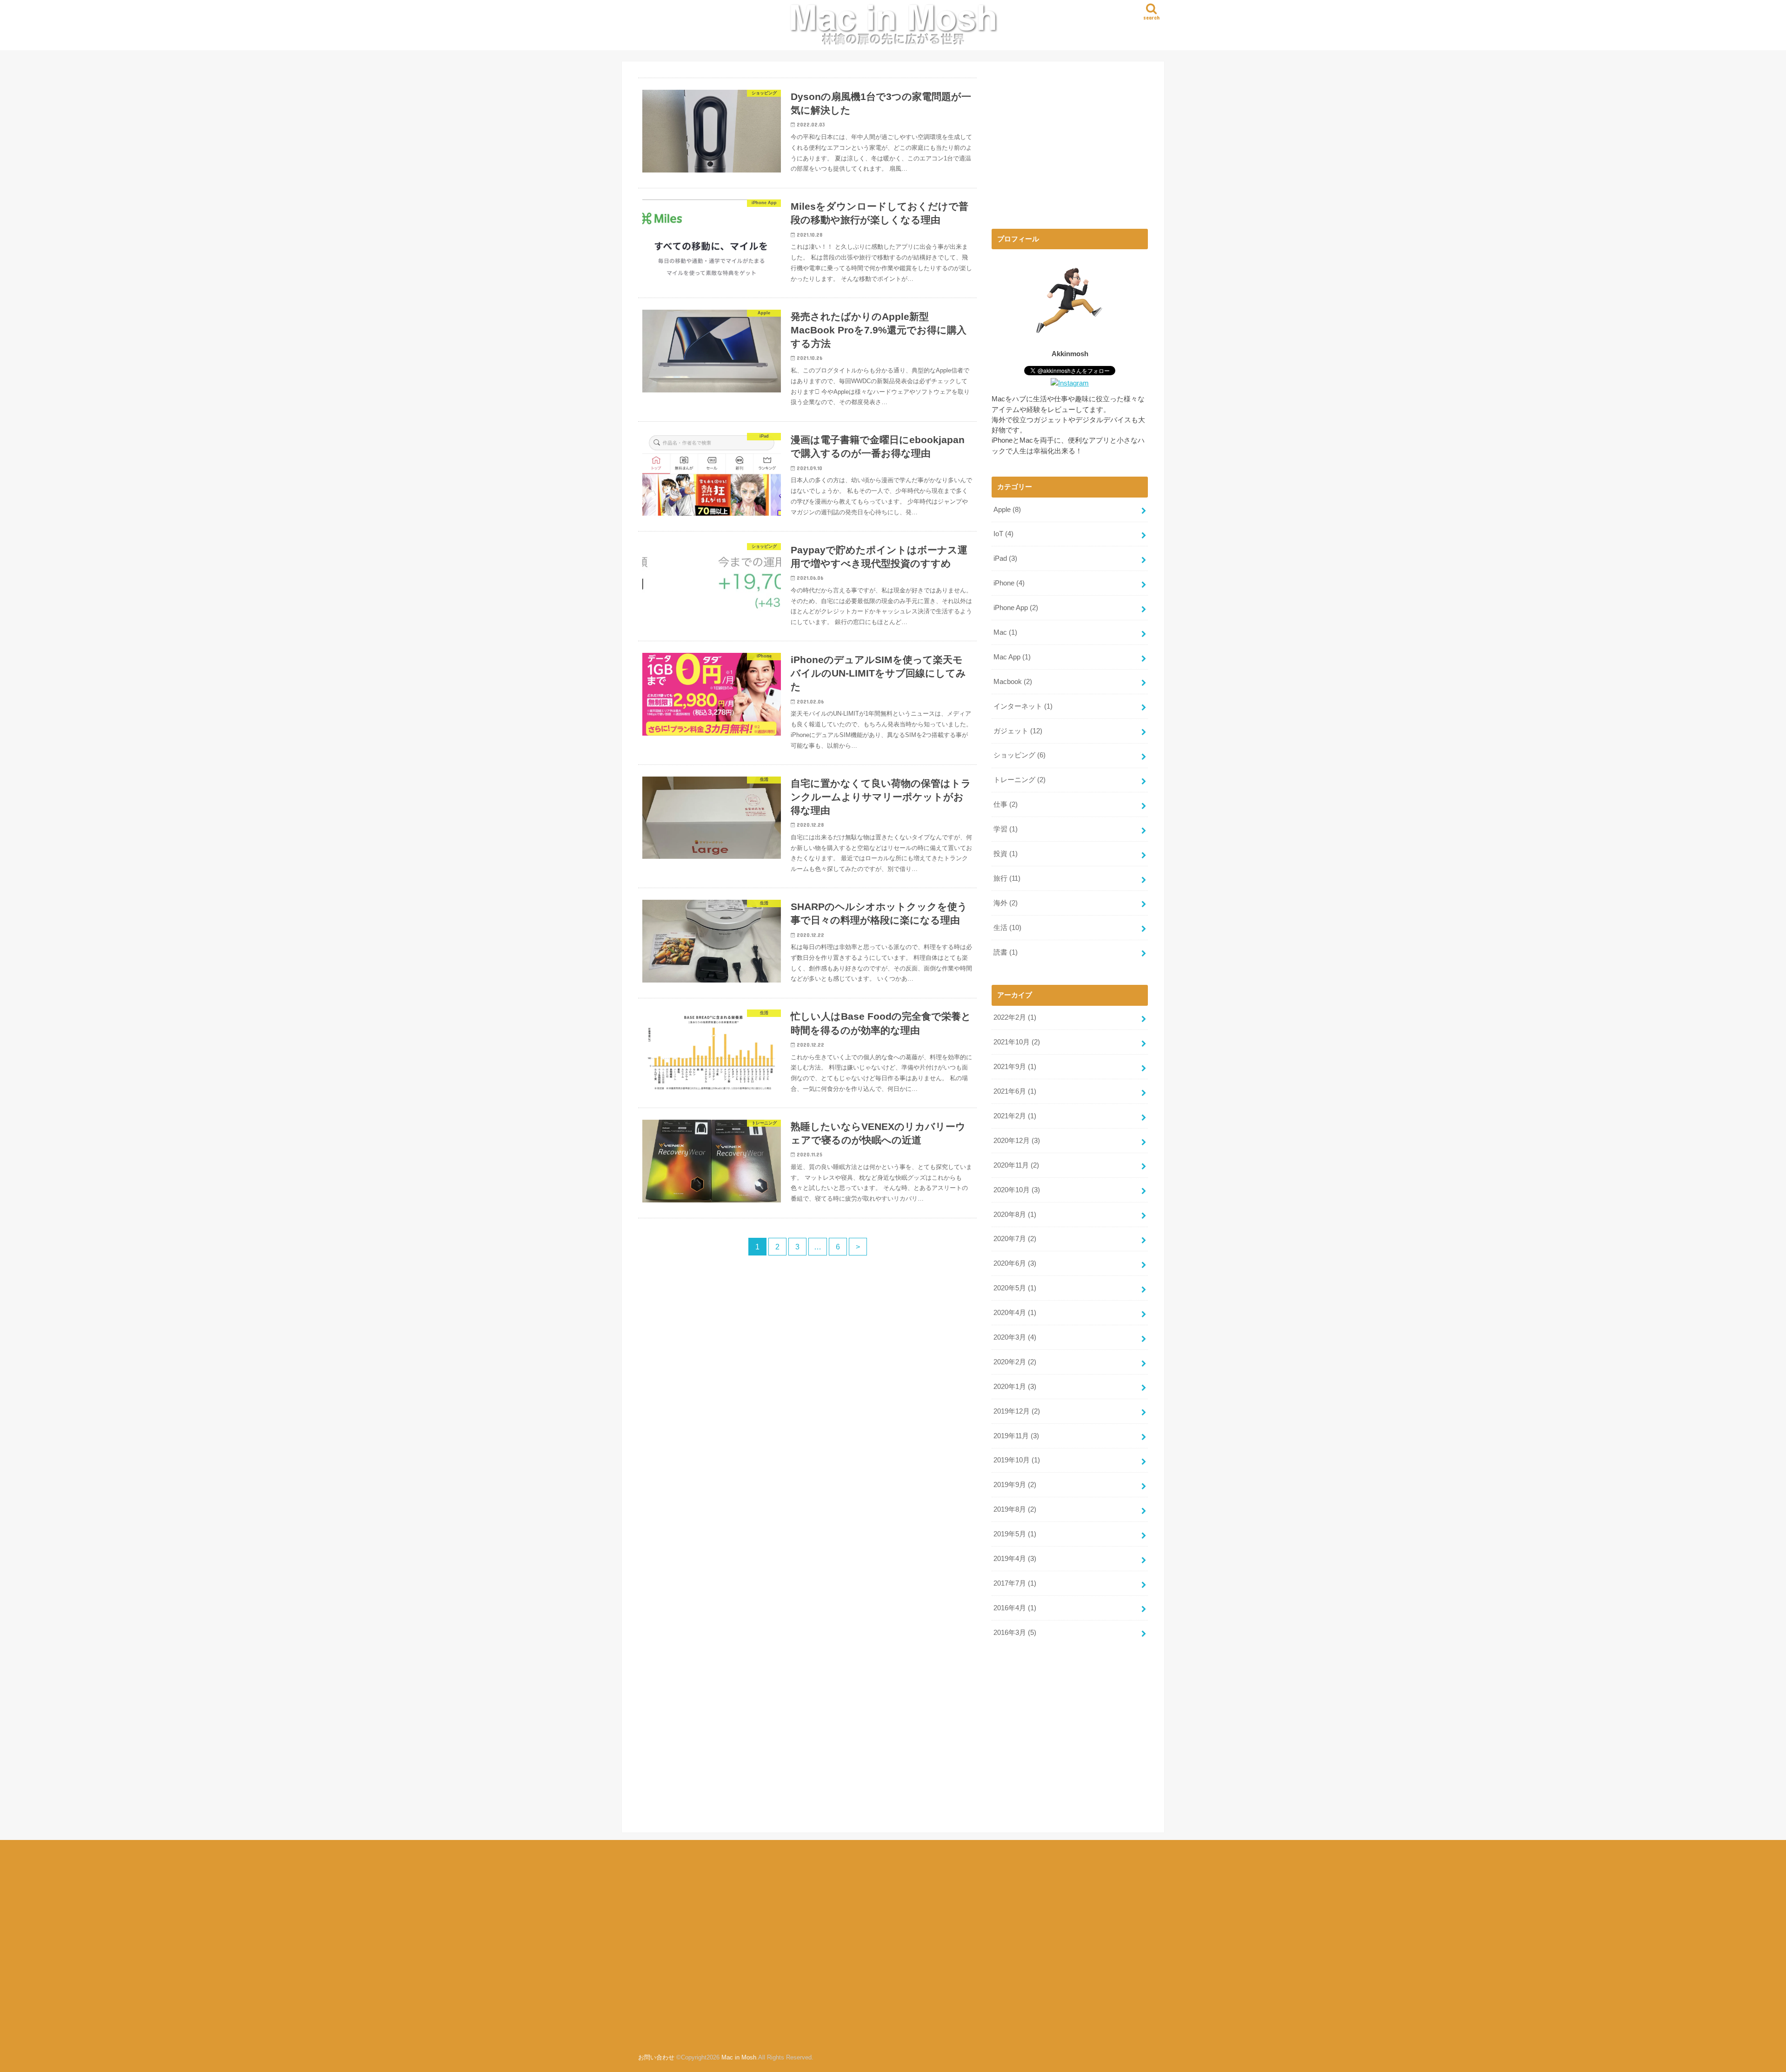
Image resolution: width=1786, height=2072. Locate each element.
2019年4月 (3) (1015, 1559)
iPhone (1009, 583)
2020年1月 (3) (1015, 1387)
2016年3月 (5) (1015, 1633)
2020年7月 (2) (1015, 1239)
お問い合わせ (656, 2057)
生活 (1007, 928)
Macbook (1013, 682)
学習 (1006, 829)
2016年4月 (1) (1015, 1608)
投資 (1006, 854)
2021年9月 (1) (1015, 1067)
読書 (1006, 952)
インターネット (1023, 706)
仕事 (1006, 804)
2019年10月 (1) (1017, 1460)
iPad (1005, 558)
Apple (1007, 510)
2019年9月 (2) (1015, 1485)
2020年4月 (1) (1015, 1313)
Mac (1005, 632)
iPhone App (1016, 608)
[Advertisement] (1070, 143)
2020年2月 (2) (1015, 1362)
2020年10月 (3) (1017, 1190)
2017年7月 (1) (1015, 1583)
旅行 (1007, 878)
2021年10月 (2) (1017, 1042)
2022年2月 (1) (1015, 1017)
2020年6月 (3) (1015, 1263)
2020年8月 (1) (1015, 1215)
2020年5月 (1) (1015, 1288)
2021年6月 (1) (1015, 1091)
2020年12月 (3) (1017, 1141)
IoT (1003, 534)
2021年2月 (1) (1015, 1116)
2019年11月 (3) (1016, 1436)
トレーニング (1020, 780)
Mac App (1012, 657)
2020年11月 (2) (1016, 1165)
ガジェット (1018, 731)
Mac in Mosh (739, 2057)
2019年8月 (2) (1015, 1509)
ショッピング (1020, 755)
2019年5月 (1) (1015, 1534)
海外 (1006, 903)
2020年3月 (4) (1015, 1337)
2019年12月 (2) (1017, 1411)
